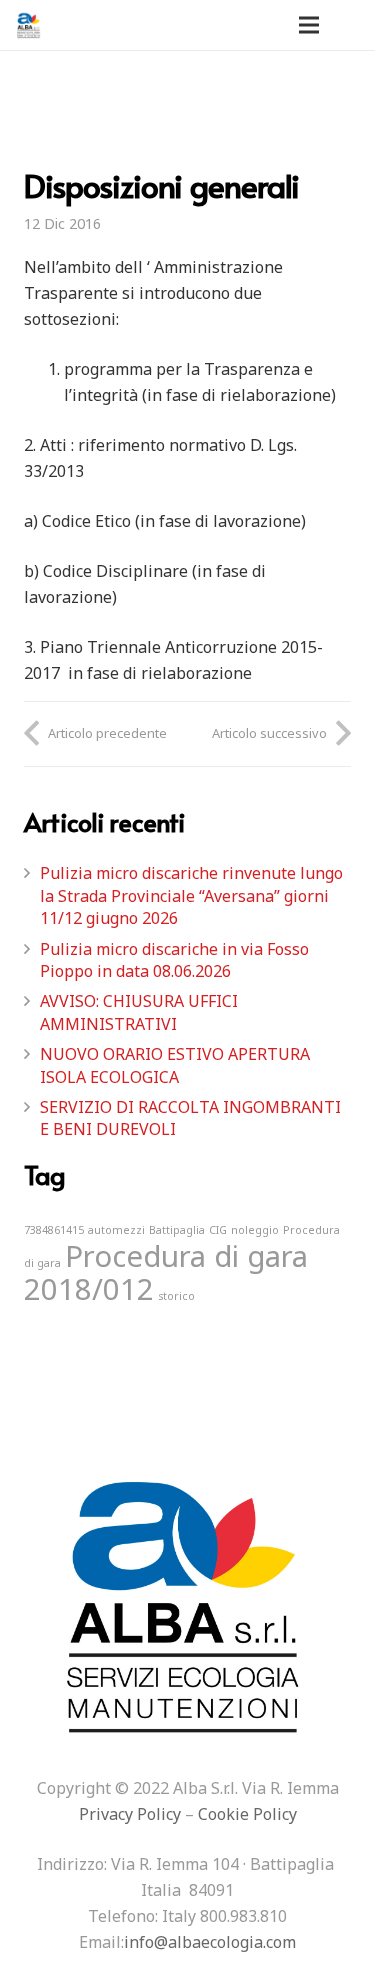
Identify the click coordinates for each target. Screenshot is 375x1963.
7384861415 (54, 1230)
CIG (218, 1230)
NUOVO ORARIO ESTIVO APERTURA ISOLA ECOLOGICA (175, 1065)
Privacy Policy (130, 1814)
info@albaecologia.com (210, 1942)
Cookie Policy (247, 1814)
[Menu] (309, 25)
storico (176, 1296)
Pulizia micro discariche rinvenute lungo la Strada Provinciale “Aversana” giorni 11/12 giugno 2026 (191, 895)
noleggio (255, 1230)
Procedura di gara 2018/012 (166, 1272)
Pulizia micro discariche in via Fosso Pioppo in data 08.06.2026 (174, 960)
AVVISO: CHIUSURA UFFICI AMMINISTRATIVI (139, 1012)
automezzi (116, 1230)
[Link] (29, 25)
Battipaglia (177, 1230)
